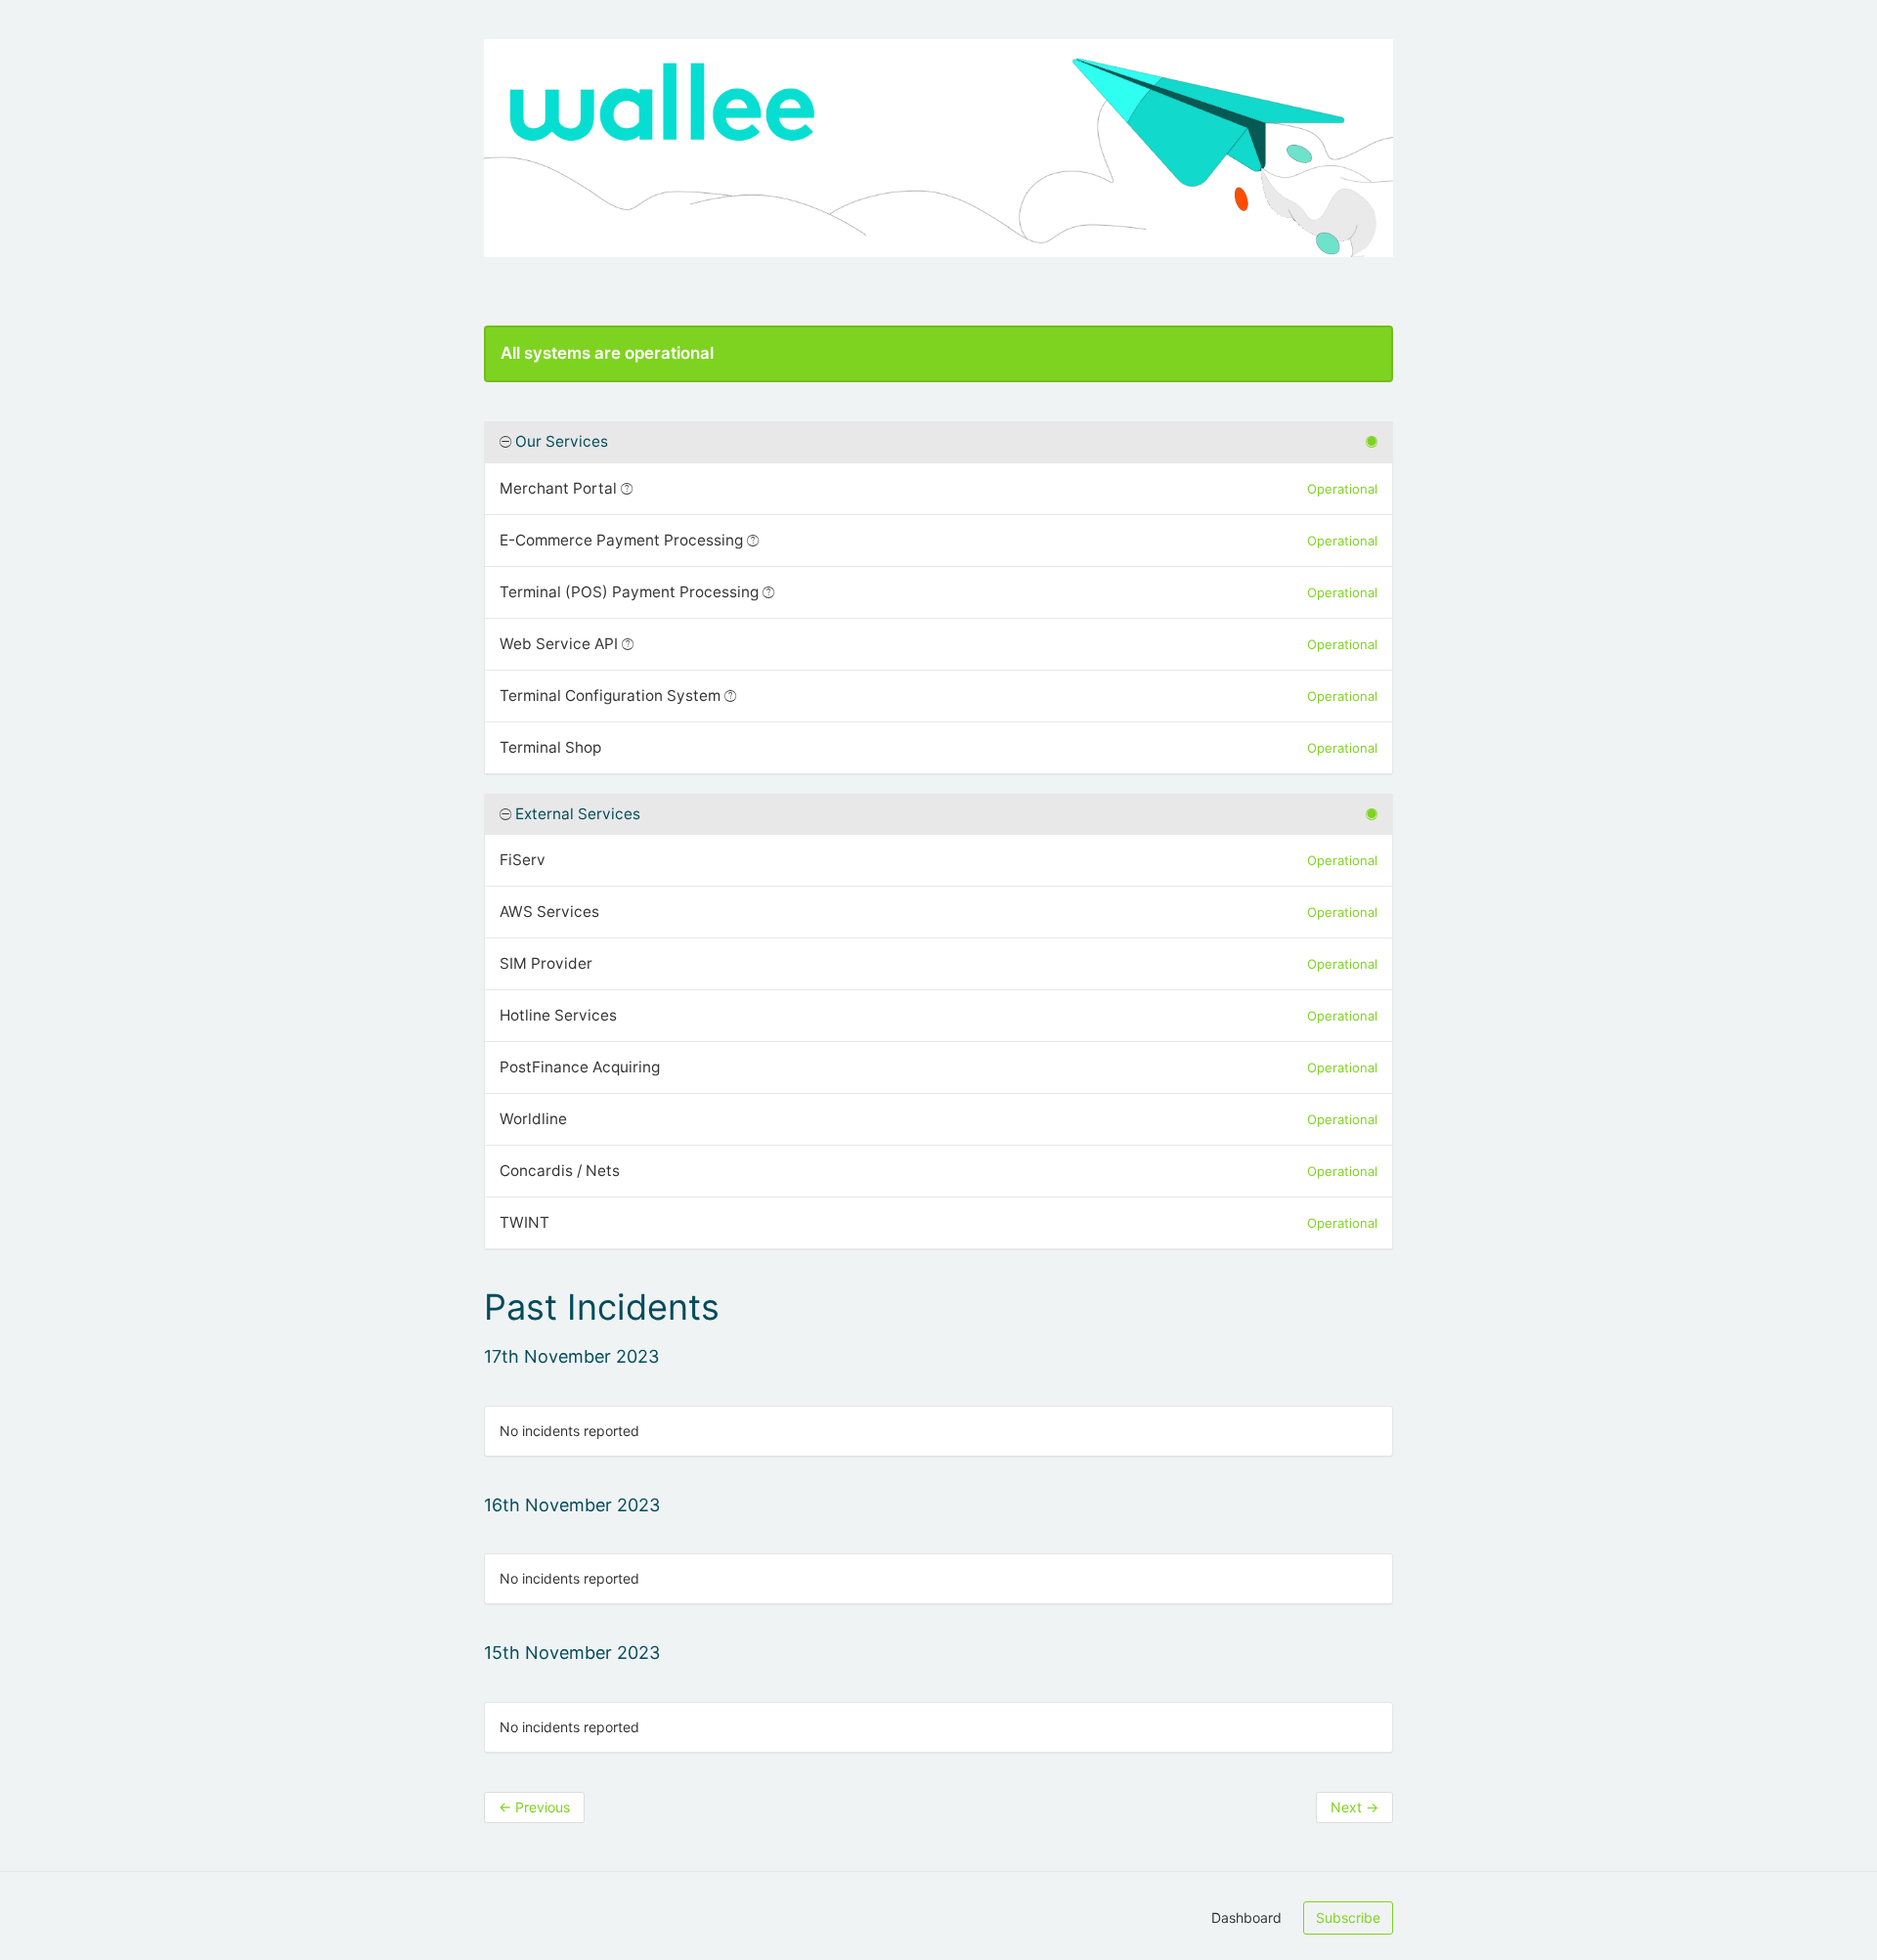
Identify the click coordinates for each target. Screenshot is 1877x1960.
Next (1354, 1807)
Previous (534, 1807)
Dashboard (1246, 1917)
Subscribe (1348, 1917)
